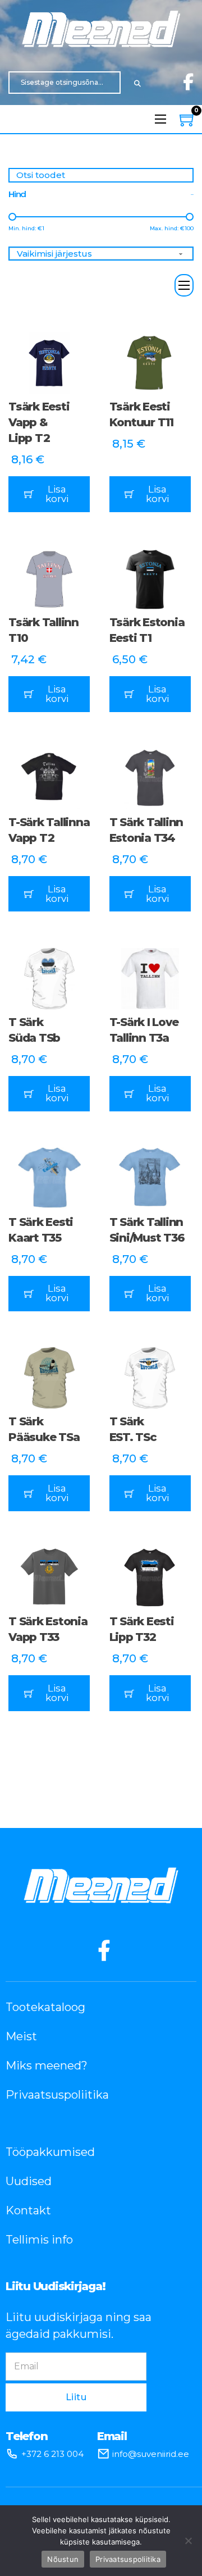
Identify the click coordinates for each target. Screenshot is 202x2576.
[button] (49, 494)
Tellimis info (39, 2240)
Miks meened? (47, 2066)
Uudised (29, 2181)
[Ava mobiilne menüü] (160, 119)
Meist (21, 2036)
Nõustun (63, 2559)
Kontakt (28, 2210)
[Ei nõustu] (188, 2541)
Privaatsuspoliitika (57, 2095)
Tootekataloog (45, 2007)
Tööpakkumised (50, 2152)
